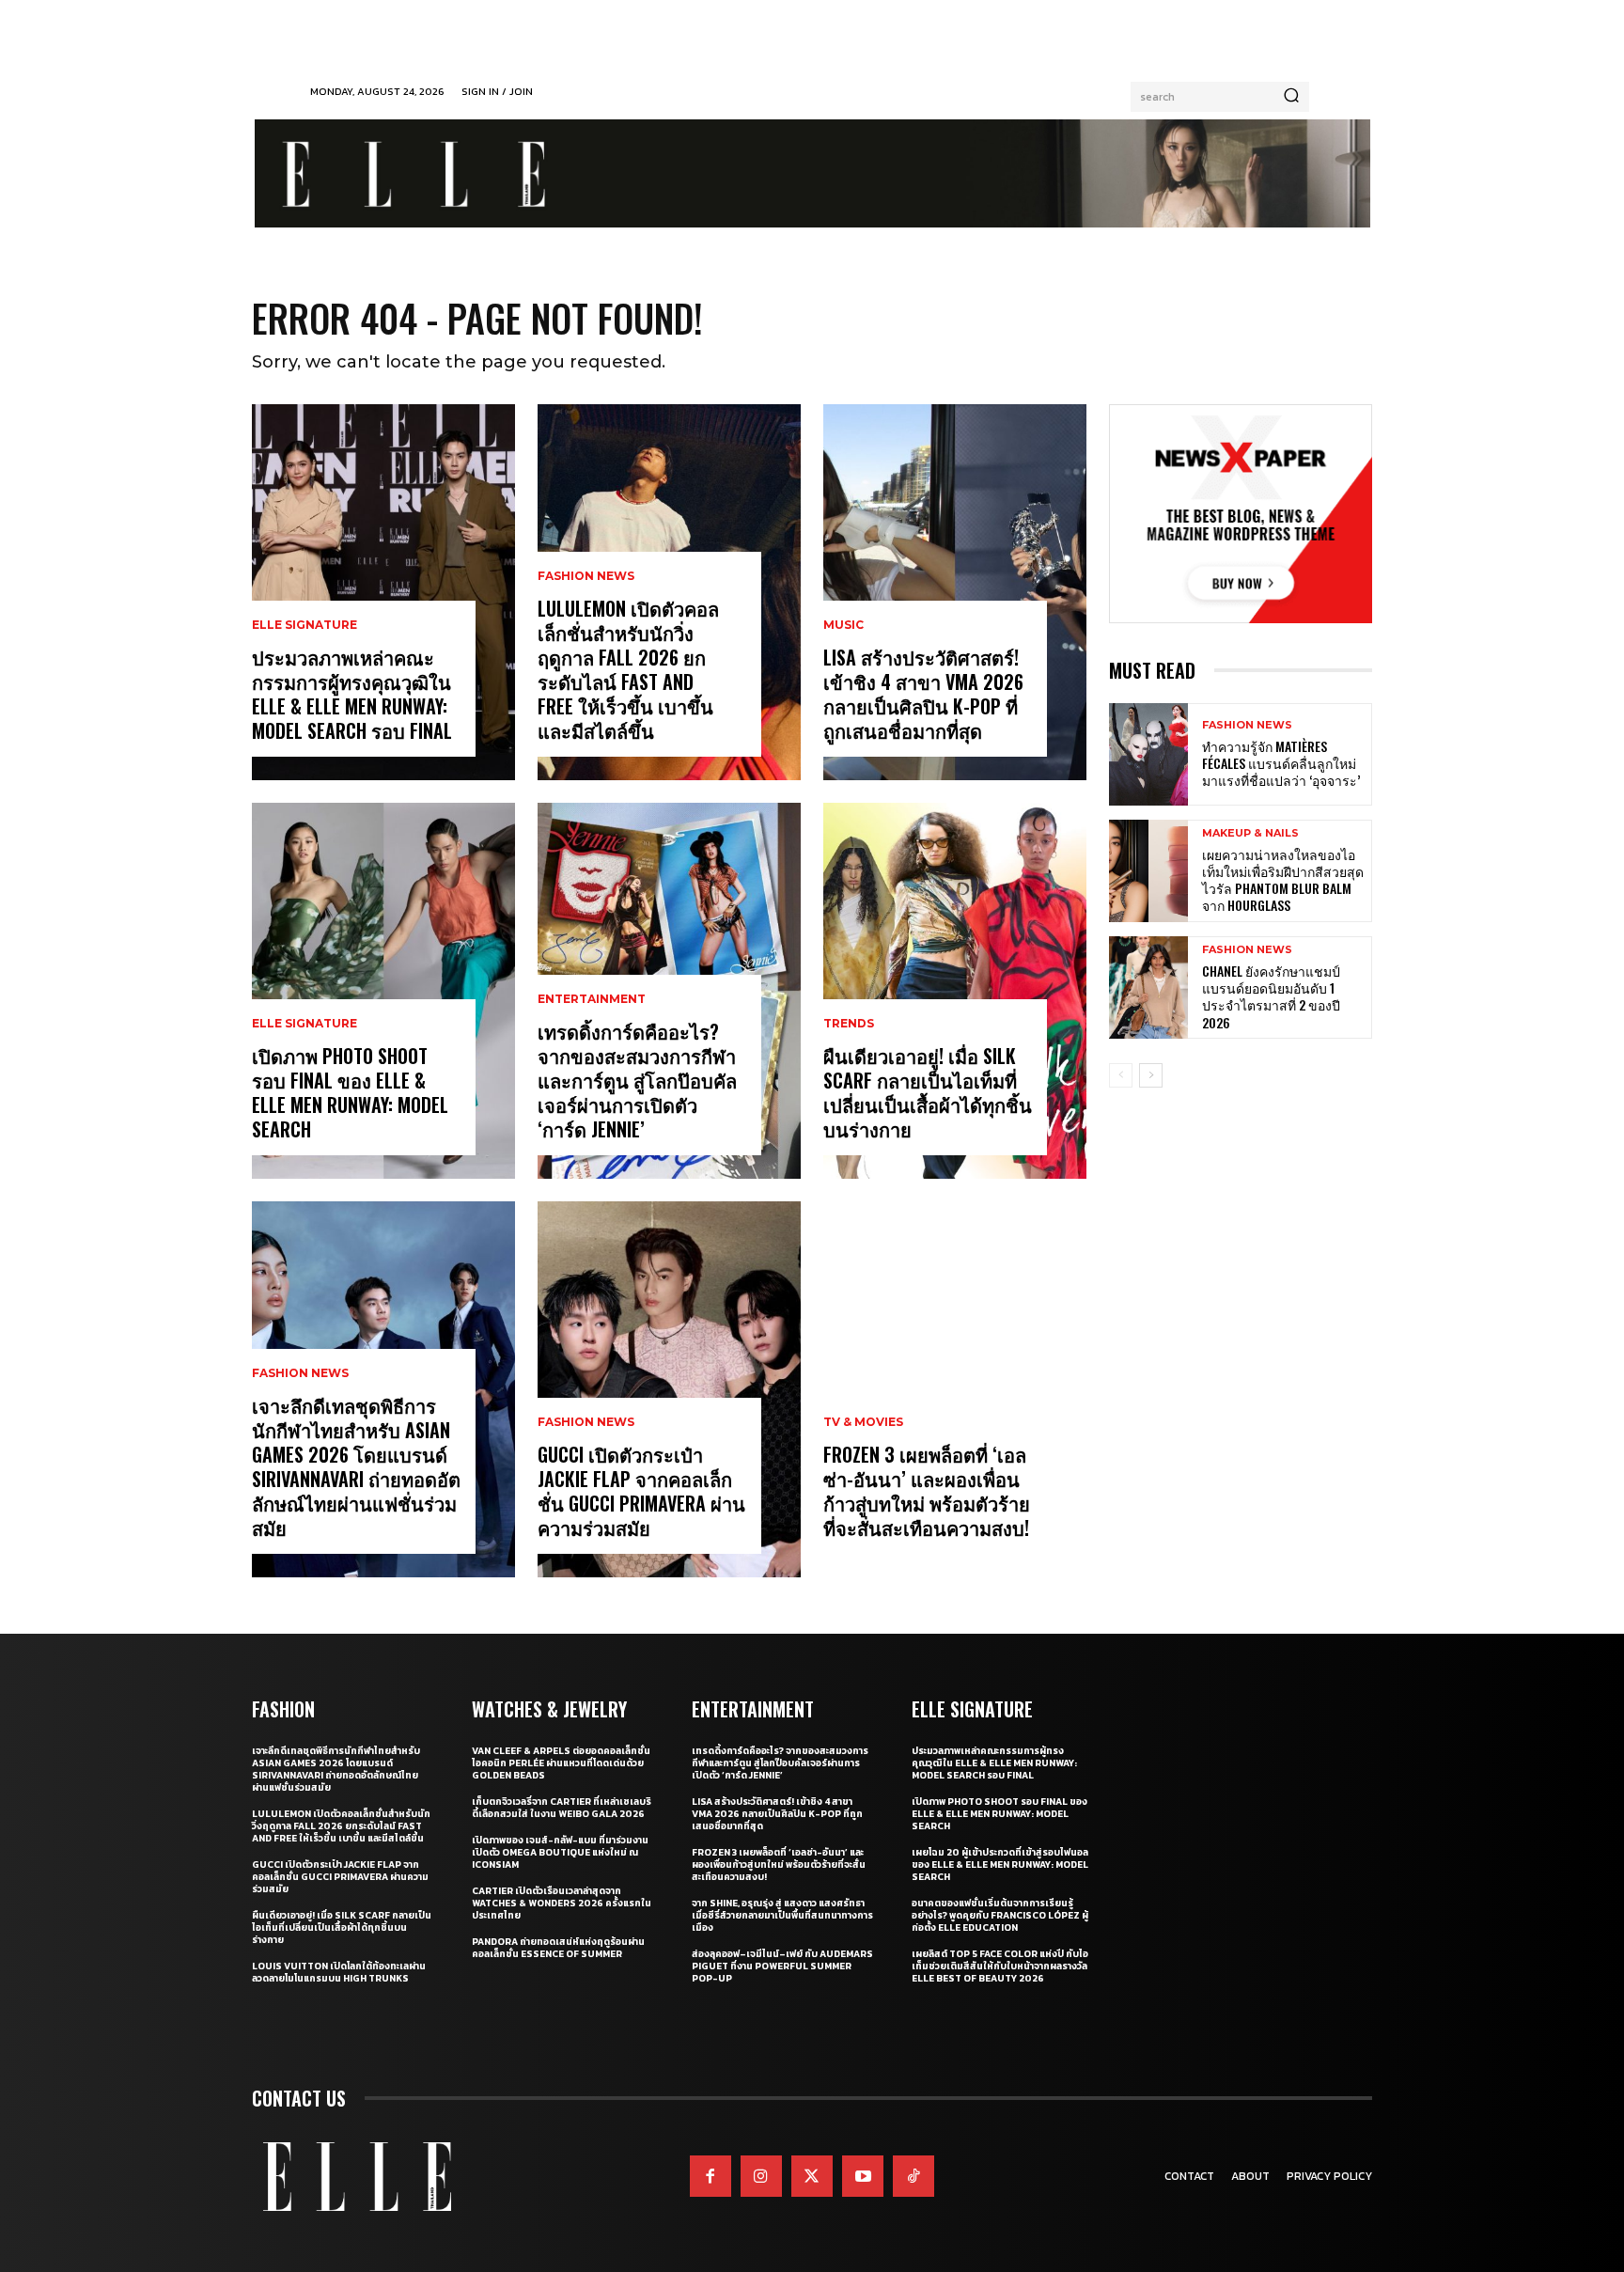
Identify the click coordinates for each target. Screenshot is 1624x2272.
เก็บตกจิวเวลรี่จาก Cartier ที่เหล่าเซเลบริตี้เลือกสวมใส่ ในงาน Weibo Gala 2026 (562, 1808)
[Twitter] (812, 2176)
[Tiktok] (913, 2176)
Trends (849, 1024)
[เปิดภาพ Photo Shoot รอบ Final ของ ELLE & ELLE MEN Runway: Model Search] (383, 991)
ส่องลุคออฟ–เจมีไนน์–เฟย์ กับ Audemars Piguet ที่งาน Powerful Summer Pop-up (782, 1966)
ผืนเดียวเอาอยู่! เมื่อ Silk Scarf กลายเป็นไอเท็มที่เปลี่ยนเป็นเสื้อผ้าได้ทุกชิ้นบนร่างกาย (928, 1092)
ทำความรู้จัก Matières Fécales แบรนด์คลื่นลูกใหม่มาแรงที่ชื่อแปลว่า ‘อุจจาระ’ (1281, 763)
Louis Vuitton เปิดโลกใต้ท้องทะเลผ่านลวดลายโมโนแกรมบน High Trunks (339, 1972)
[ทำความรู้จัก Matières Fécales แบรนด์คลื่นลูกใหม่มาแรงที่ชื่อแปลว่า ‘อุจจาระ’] (1148, 754)
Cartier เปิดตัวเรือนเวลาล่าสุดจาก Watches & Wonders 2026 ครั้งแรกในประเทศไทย (562, 1903)
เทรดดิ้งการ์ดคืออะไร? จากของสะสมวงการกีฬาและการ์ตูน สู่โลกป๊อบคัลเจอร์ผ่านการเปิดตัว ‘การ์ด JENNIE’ (637, 1080)
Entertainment (592, 999)
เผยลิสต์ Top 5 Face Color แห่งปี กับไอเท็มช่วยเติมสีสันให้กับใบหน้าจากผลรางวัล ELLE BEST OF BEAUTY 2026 (1000, 1966)
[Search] (1291, 97)
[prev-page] (1121, 1075)
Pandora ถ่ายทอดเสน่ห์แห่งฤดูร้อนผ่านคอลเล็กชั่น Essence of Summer (558, 1948)
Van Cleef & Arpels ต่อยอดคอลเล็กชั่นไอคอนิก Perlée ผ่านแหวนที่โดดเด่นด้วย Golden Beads (561, 1763)
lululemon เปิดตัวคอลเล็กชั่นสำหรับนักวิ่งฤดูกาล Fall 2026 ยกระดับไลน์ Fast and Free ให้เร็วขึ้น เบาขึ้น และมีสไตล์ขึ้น (628, 669)
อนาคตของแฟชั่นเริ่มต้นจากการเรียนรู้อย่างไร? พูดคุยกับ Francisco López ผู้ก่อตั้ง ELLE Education (1000, 1915)
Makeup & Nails (1250, 833)
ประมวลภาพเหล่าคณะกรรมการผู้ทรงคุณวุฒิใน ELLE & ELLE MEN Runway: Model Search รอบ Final (352, 694)
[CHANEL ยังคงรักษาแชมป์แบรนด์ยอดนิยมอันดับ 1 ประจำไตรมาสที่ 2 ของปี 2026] (1148, 987)
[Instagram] (761, 2176)
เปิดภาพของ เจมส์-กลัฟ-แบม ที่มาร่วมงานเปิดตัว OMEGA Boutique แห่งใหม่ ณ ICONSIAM (560, 1852)
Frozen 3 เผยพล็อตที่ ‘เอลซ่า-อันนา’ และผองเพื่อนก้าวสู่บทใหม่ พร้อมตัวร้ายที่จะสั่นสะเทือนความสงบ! (927, 1491)
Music (843, 625)
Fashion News (300, 1373)
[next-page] (1151, 1075)
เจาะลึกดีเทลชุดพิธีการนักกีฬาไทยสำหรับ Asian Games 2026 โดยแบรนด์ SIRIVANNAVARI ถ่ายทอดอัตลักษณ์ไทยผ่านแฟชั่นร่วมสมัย (356, 1466)
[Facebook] (710, 2176)
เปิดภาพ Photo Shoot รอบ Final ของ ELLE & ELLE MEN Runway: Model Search (350, 1092)
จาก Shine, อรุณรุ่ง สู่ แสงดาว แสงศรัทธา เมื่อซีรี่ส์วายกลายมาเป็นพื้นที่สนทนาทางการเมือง (782, 1915)
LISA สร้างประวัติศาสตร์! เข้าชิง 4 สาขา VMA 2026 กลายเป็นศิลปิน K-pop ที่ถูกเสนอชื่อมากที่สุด (923, 694)
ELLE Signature (304, 625)
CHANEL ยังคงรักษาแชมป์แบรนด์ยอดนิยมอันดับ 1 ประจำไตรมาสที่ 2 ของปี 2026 (1271, 996)
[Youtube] (863, 2176)
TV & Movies (863, 1422)
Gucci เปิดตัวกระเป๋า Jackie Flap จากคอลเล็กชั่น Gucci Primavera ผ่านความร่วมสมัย (641, 1491)
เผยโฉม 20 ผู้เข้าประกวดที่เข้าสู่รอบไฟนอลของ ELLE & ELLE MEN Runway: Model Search (1000, 1865)
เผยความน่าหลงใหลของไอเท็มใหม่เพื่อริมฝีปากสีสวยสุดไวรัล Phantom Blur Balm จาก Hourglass (1283, 880)
